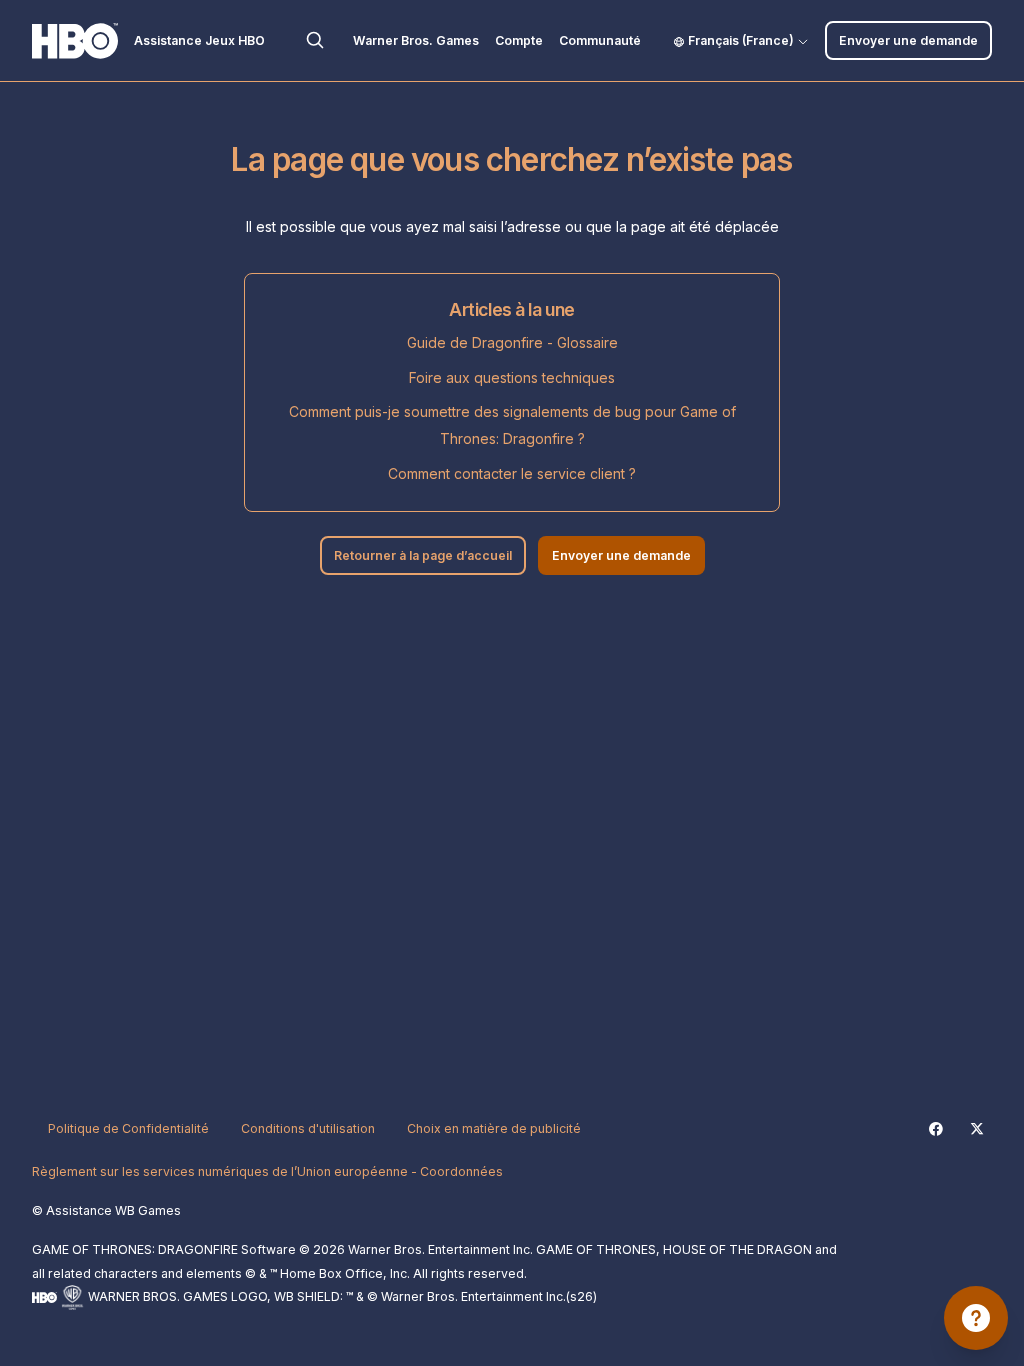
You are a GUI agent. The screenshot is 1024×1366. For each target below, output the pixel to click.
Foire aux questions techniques (512, 377)
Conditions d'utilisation (308, 1128)
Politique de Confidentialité (128, 1128)
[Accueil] (75, 41)
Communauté (600, 40)
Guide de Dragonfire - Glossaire (512, 342)
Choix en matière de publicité (494, 1128)
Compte (519, 40)
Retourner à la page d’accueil (423, 555)
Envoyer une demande (908, 40)
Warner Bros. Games (416, 40)
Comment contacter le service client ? (512, 473)
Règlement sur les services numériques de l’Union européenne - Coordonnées (267, 1171)
